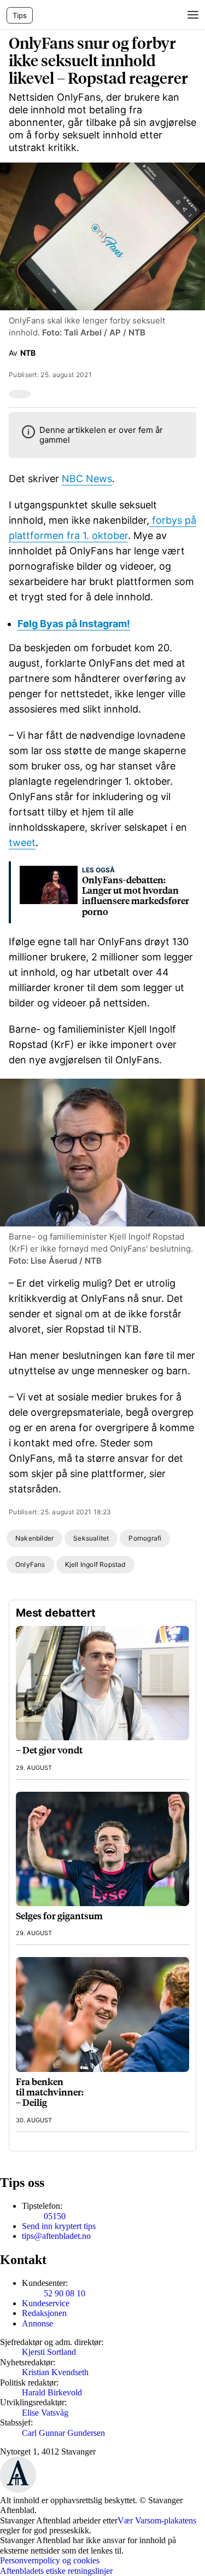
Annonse (37, 2323)
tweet (22, 843)
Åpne (192, 15)
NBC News (87, 479)
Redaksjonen (44, 2313)
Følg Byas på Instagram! (74, 624)
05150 (55, 2216)
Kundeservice (46, 2303)
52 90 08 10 (65, 2293)
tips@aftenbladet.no (56, 2236)
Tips (20, 15)
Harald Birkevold (52, 2392)
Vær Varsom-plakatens (157, 2520)
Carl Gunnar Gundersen (63, 2433)
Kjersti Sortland (49, 2352)
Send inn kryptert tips (59, 2226)
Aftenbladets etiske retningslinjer (56, 2571)
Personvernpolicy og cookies (50, 2560)
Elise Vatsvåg (45, 2413)
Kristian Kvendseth (55, 2372)
